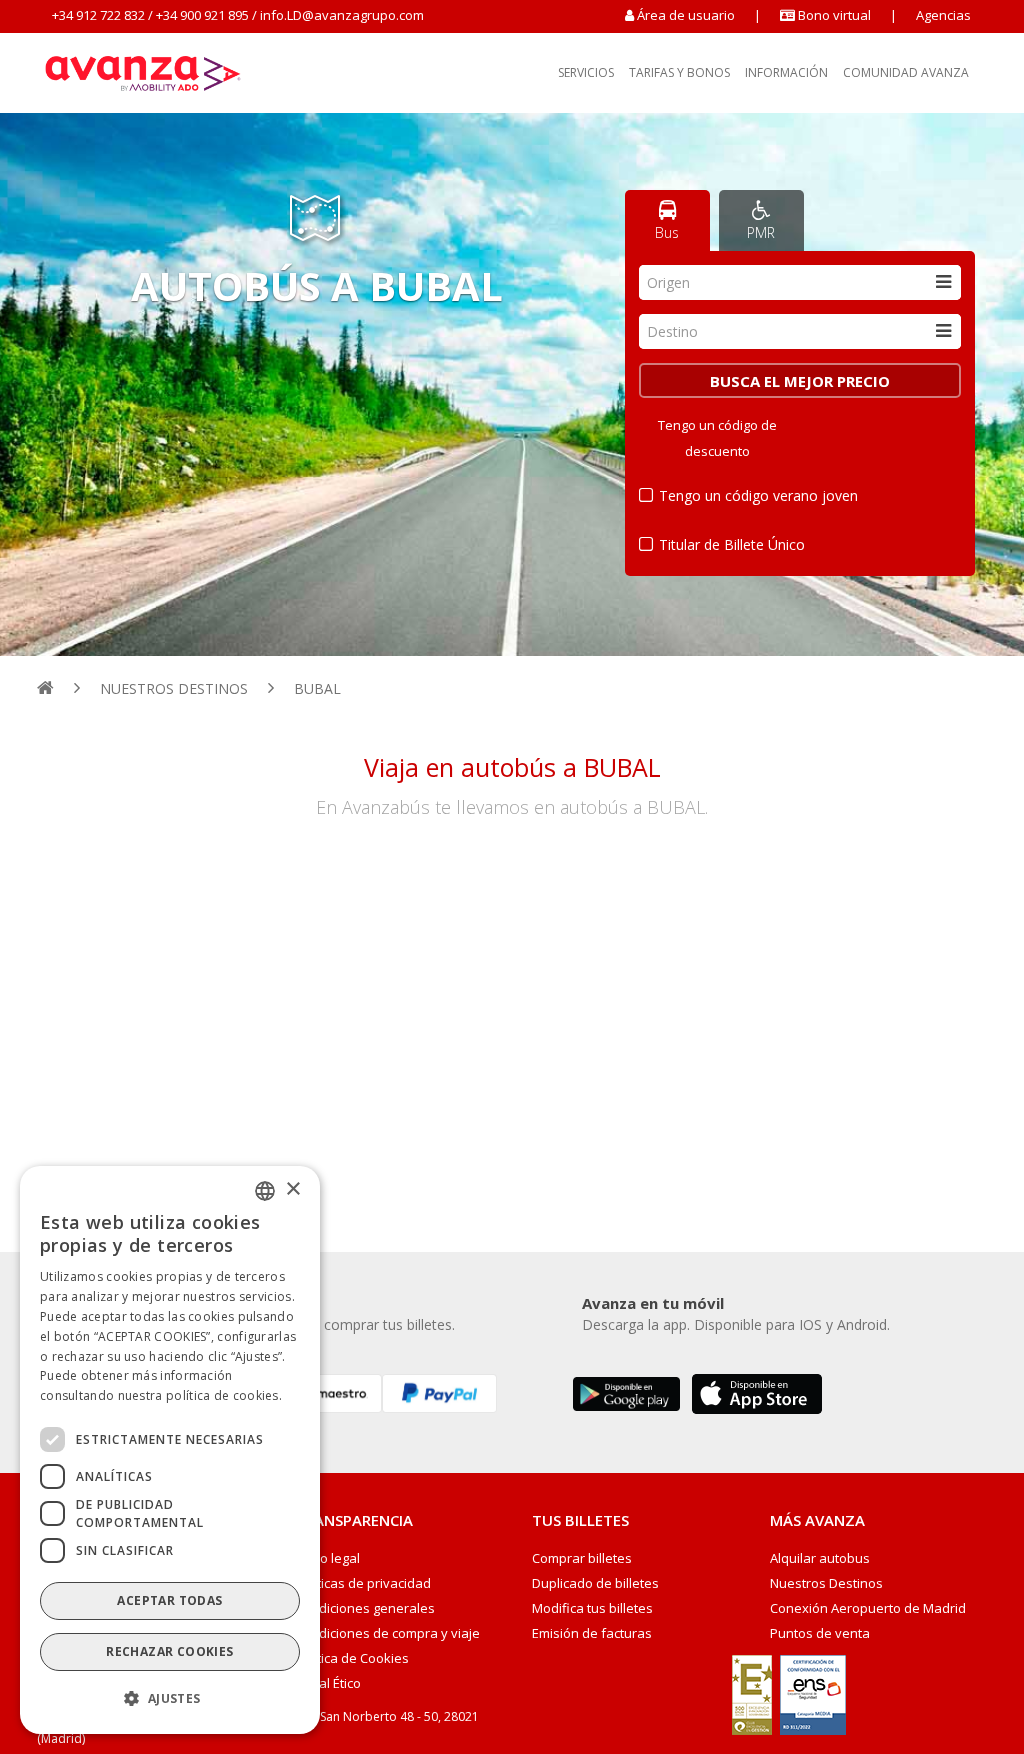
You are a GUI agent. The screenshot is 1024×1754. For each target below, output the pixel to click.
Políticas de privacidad (363, 1583)
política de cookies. (224, 1395)
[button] (170, 1699)
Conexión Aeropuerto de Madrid (868, 1608)
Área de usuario (686, 15)
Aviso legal (327, 1558)
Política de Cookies (352, 1658)
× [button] (292, 1189)
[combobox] (800, 282)
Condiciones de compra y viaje (387, 1633)
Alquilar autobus (820, 1558)
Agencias (943, 15)
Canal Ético (328, 1683)
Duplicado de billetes (595, 1583)
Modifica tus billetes (592, 1608)
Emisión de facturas (592, 1633)
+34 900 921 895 (202, 15)
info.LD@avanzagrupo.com (342, 15)
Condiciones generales (365, 1608)
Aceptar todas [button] (169, 1600)
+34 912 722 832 (98, 15)
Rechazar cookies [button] (169, 1651)
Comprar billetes (582, 1558)
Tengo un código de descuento (717, 438)
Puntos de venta (820, 1633)
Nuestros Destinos (826, 1583)
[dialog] (170, 1450)
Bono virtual (833, 15)
